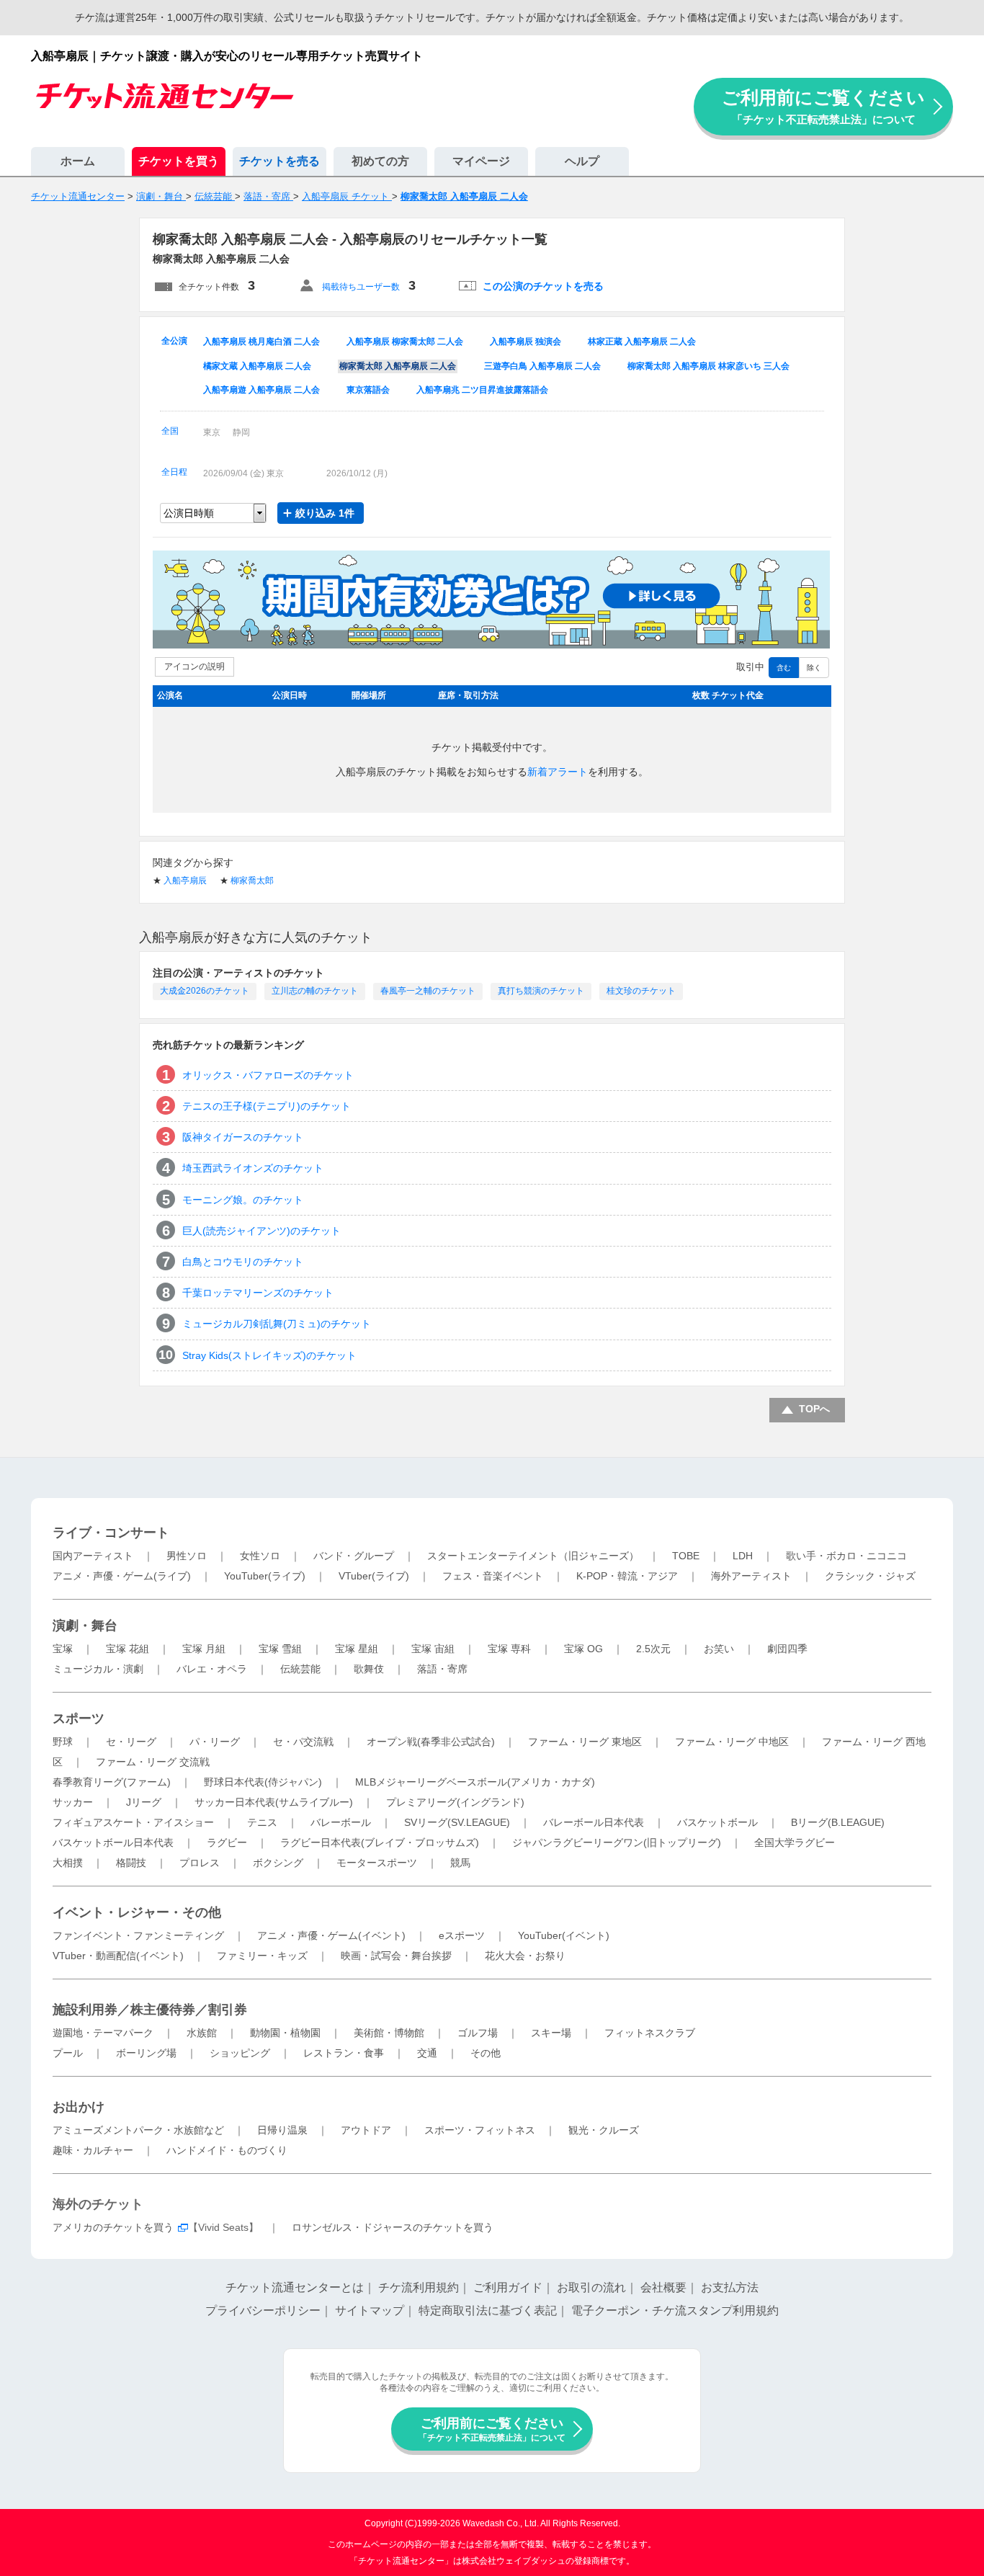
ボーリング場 (146, 2053)
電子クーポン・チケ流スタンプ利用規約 (675, 2310)
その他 (486, 2053)
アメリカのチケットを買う (113, 2227)
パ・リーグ (215, 1742)
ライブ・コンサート (111, 1533)
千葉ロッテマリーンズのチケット (258, 1293)
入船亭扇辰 (185, 881)
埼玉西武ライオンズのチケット (253, 1168)
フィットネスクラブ (650, 2033)
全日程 (174, 472)
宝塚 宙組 (433, 1649)
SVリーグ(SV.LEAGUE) (457, 1822)
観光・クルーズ (604, 2130)
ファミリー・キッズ (262, 1956)
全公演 (174, 341)
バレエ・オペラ (212, 1669)
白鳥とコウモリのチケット (243, 1262)
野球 (63, 1742)
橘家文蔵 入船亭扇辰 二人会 (257, 366)
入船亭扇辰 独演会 (525, 342)
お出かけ (79, 2107)
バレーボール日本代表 (594, 1822)
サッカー (73, 1802)
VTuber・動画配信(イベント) (118, 1956)
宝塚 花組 (128, 1649)
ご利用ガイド (508, 2287)
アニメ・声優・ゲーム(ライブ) (122, 1576)
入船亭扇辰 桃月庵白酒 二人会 (261, 342)
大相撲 (68, 1863)
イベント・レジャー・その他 (137, 1912)
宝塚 (63, 1649)
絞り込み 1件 (325, 513)
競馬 (460, 1863)
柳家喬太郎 (252, 881)
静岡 (241, 432)
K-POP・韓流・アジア (627, 1576)
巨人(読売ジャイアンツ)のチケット (261, 1231)
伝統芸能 (300, 1669)
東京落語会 (368, 390)
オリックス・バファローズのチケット (268, 1075)
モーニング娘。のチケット (243, 1200)
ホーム (78, 161)
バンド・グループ (354, 1556)
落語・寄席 (442, 1669)
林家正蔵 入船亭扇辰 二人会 (642, 342)
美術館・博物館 (389, 2033)
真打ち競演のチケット (541, 991)
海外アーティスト (751, 1576)
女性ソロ (260, 1556)
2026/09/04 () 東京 (243, 473)
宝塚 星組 (357, 1649)
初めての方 (380, 161)
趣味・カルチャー (93, 2150)
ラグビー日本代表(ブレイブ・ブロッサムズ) (380, 1842)
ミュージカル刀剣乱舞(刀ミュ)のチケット (277, 1324)
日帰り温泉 (282, 2130)
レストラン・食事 (344, 2053)
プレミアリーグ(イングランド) (455, 1802)
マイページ (481, 161)
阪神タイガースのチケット (243, 1137)
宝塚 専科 (509, 1649)
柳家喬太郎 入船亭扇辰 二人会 (398, 366)
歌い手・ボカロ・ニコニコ (846, 1556)
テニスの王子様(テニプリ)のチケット (267, 1106)
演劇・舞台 (85, 1626)
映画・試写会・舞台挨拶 (396, 1956)
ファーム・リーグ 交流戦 (153, 1762)
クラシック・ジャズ (870, 1576)
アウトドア (366, 2130)
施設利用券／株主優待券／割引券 (150, 2010)
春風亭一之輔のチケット (428, 991)
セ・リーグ (131, 1742)
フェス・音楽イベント (493, 1576)
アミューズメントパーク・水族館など (138, 2130)
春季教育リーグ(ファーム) (112, 1782)
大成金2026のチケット (205, 991)
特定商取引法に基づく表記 (488, 2310)
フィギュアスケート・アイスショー (133, 1822)
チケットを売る (279, 161)
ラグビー (227, 1842)
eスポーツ (462, 1935)
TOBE (686, 1556)
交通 (427, 2053)
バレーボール (341, 1822)
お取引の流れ (591, 2287)
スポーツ (79, 1719)
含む (784, 668)
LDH (743, 1556)
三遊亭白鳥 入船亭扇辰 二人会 (542, 366)
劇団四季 (787, 1649)
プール (68, 2053)
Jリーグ (144, 1802)
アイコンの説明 (194, 667)
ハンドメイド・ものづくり (227, 2150)
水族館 (202, 2033)
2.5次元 (653, 1649)
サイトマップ (370, 2310)
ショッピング (240, 2053)
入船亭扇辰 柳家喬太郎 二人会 (405, 342)
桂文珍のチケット (641, 991)
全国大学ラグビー (795, 1842)
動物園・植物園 (285, 2033)
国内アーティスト (93, 1556)
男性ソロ (187, 1556)
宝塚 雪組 (280, 1649)
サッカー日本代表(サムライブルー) (274, 1802)
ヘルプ (582, 161)
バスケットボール (717, 1822)
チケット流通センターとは (295, 2287)
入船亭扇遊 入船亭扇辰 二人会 (261, 390)
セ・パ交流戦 (303, 1742)
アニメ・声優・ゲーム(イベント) (331, 1935)
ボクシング (278, 1863)
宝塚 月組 (204, 1649)
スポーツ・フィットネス (480, 2130)
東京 (212, 432)
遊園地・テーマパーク (103, 2033)
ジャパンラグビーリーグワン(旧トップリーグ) (617, 1842)
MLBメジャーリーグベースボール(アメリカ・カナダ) (475, 1782)
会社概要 (663, 2287)
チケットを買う (179, 161)
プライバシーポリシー (263, 2310)
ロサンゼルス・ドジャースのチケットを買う (393, 2227)
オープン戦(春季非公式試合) (431, 1742)
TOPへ (814, 1409)
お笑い (719, 1649)
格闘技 (131, 1863)
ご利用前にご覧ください (823, 106)
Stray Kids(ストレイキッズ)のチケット (269, 1355)
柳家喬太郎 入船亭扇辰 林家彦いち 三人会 (708, 366)
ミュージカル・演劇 (98, 1669)
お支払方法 (730, 2287)
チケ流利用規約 (419, 2287)
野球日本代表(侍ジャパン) (263, 1782)
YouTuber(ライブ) (265, 1576)
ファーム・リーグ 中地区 (732, 1742)
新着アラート (558, 772)
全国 (170, 431)
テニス (262, 1822)
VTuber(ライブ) (374, 1576)
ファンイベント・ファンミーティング (138, 1935)
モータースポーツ (377, 1863)
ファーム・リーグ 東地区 (585, 1742)
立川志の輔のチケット (315, 991)
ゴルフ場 (478, 2033)
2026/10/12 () (357, 473)
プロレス (200, 1863)
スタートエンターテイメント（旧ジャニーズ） (533, 1556)
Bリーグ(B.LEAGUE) (838, 1822)
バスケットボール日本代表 (113, 1842)
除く (814, 668)
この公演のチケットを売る (543, 286)
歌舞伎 (369, 1669)
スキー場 (551, 2033)
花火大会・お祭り (525, 1956)
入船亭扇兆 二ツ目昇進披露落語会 (482, 390)
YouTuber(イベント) (564, 1935)
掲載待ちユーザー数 (361, 287)
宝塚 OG (583, 1649)
